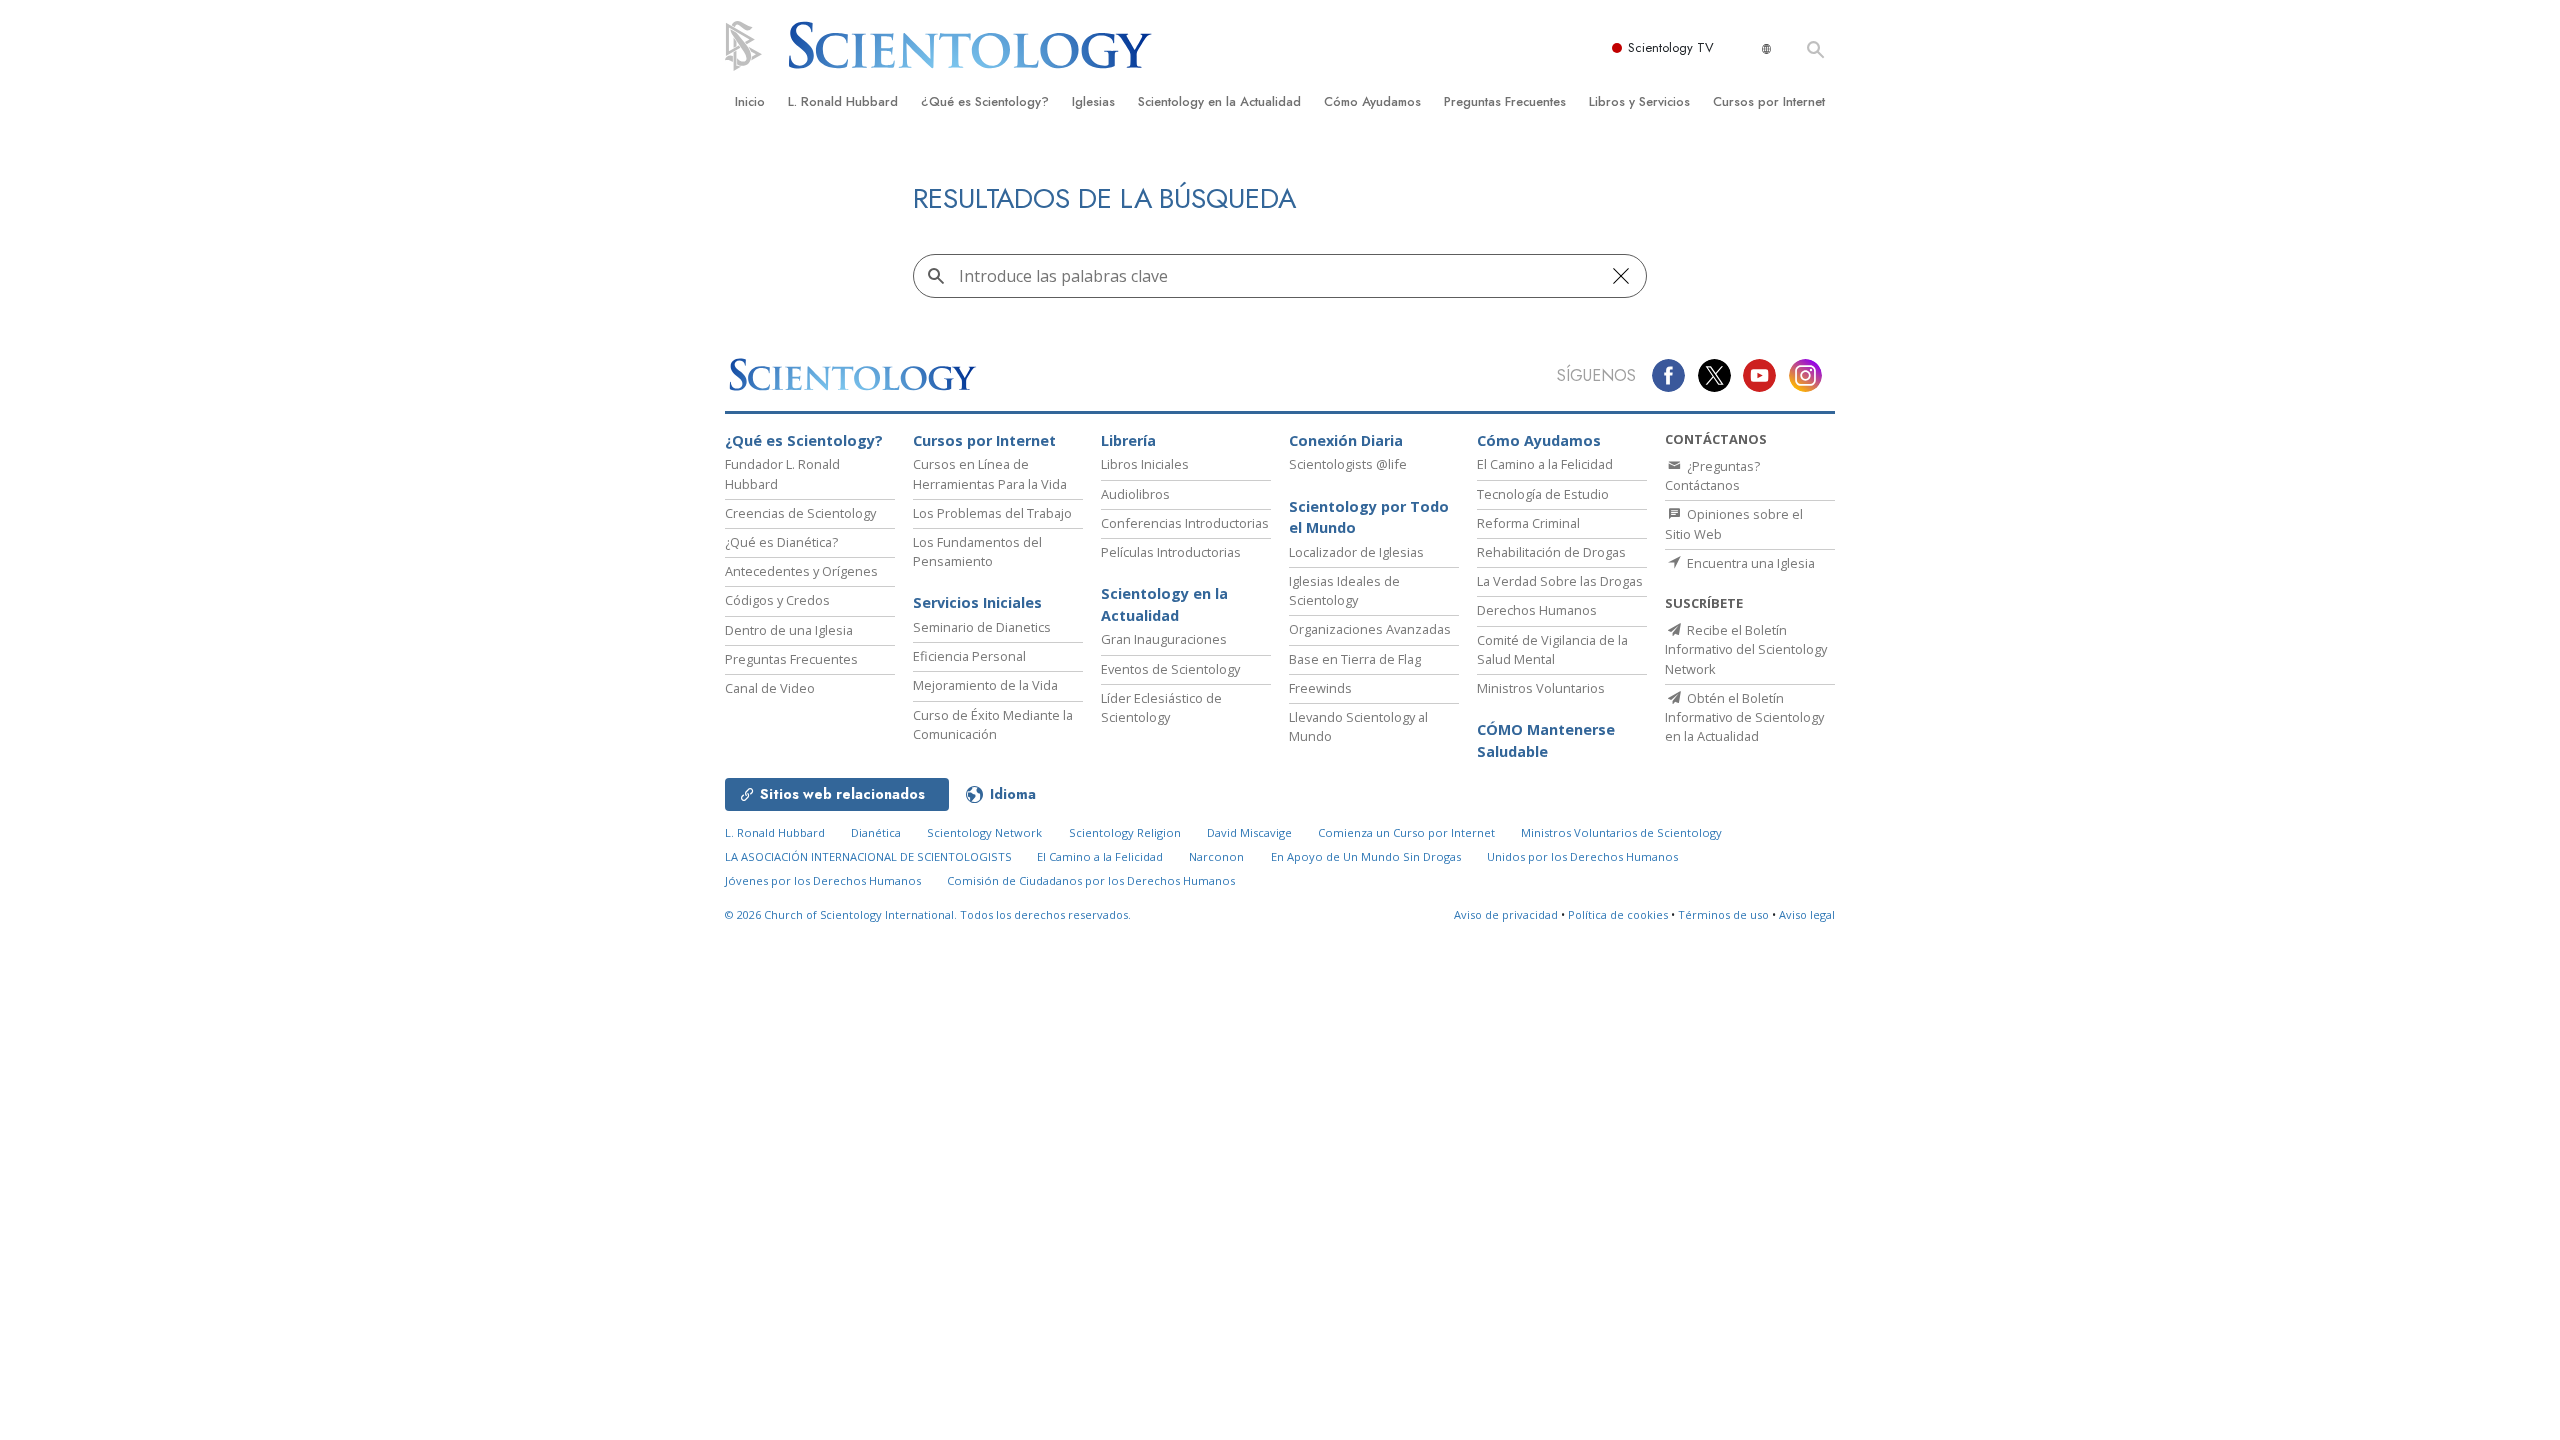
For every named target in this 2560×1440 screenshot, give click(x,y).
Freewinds (1320, 688)
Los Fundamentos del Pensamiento (977, 551)
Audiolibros (1135, 494)
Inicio (750, 101)
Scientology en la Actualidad (1219, 101)
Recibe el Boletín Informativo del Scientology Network (1746, 649)
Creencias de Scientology (800, 513)
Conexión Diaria (1346, 440)
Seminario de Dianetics (982, 627)
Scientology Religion (1125, 832)
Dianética (876, 832)
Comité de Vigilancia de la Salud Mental (1552, 649)
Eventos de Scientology (1170, 669)
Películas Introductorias (1171, 552)
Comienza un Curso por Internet (1406, 832)
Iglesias (1093, 101)
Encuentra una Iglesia (1749, 563)
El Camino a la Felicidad (1545, 464)
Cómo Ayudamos (1372, 101)
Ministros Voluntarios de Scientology (1621, 832)
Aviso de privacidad (1506, 914)
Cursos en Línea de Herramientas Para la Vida (990, 473)
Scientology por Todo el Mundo (1369, 517)
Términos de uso (1723, 914)
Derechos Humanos (1537, 610)
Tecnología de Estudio (1543, 494)
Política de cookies (1618, 914)
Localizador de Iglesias (1356, 552)
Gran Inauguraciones (1164, 639)
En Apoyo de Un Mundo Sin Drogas (1366, 856)
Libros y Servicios (1639, 101)
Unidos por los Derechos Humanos (1582, 856)
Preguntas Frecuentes (1505, 101)
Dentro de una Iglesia (789, 630)
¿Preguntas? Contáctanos (1712, 475)
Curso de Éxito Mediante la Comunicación (993, 724)
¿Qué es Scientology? (985, 101)
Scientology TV (1671, 47)
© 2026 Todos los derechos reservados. (928, 914)
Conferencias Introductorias (1185, 523)
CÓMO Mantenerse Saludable (1546, 740)
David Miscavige (1249, 832)
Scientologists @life (1348, 464)
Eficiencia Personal (969, 656)
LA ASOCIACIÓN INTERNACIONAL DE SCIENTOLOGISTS (870, 856)
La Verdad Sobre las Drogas (1560, 581)
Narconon (1216, 856)
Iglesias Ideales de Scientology (1344, 590)
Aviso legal (1807, 914)
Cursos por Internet (1769, 101)
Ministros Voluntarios (1541, 688)
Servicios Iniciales (977, 602)
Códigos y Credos (777, 600)
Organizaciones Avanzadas (1370, 629)
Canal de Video (770, 688)
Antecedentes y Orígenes (801, 571)
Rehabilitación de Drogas (1551, 552)
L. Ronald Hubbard (843, 101)
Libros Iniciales (1145, 464)
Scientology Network (984, 832)
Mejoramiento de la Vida (985, 685)
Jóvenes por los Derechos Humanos (823, 880)
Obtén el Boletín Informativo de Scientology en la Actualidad (1744, 717)
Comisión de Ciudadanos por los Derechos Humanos (1091, 880)
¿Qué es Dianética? (781, 542)
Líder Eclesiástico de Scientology (1161, 707)
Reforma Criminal (1528, 523)
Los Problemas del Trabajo (992, 513)
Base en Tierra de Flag (1355, 659)
